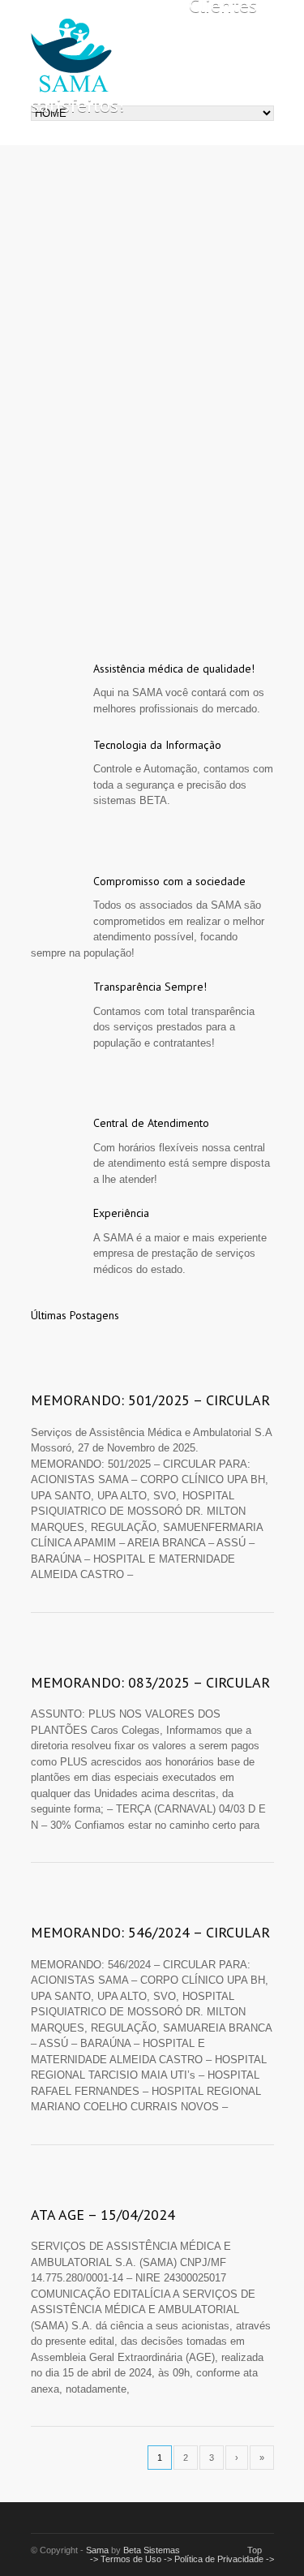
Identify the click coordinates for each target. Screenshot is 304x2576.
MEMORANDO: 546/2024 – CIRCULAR (150, 1932)
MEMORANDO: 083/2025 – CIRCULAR (150, 1682)
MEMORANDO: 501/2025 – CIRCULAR (150, 1400)
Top (255, 2550)
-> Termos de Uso (127, 2559)
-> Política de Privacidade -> (219, 2559)
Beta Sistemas (152, 2550)
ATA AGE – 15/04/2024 (103, 2215)
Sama (97, 2550)
